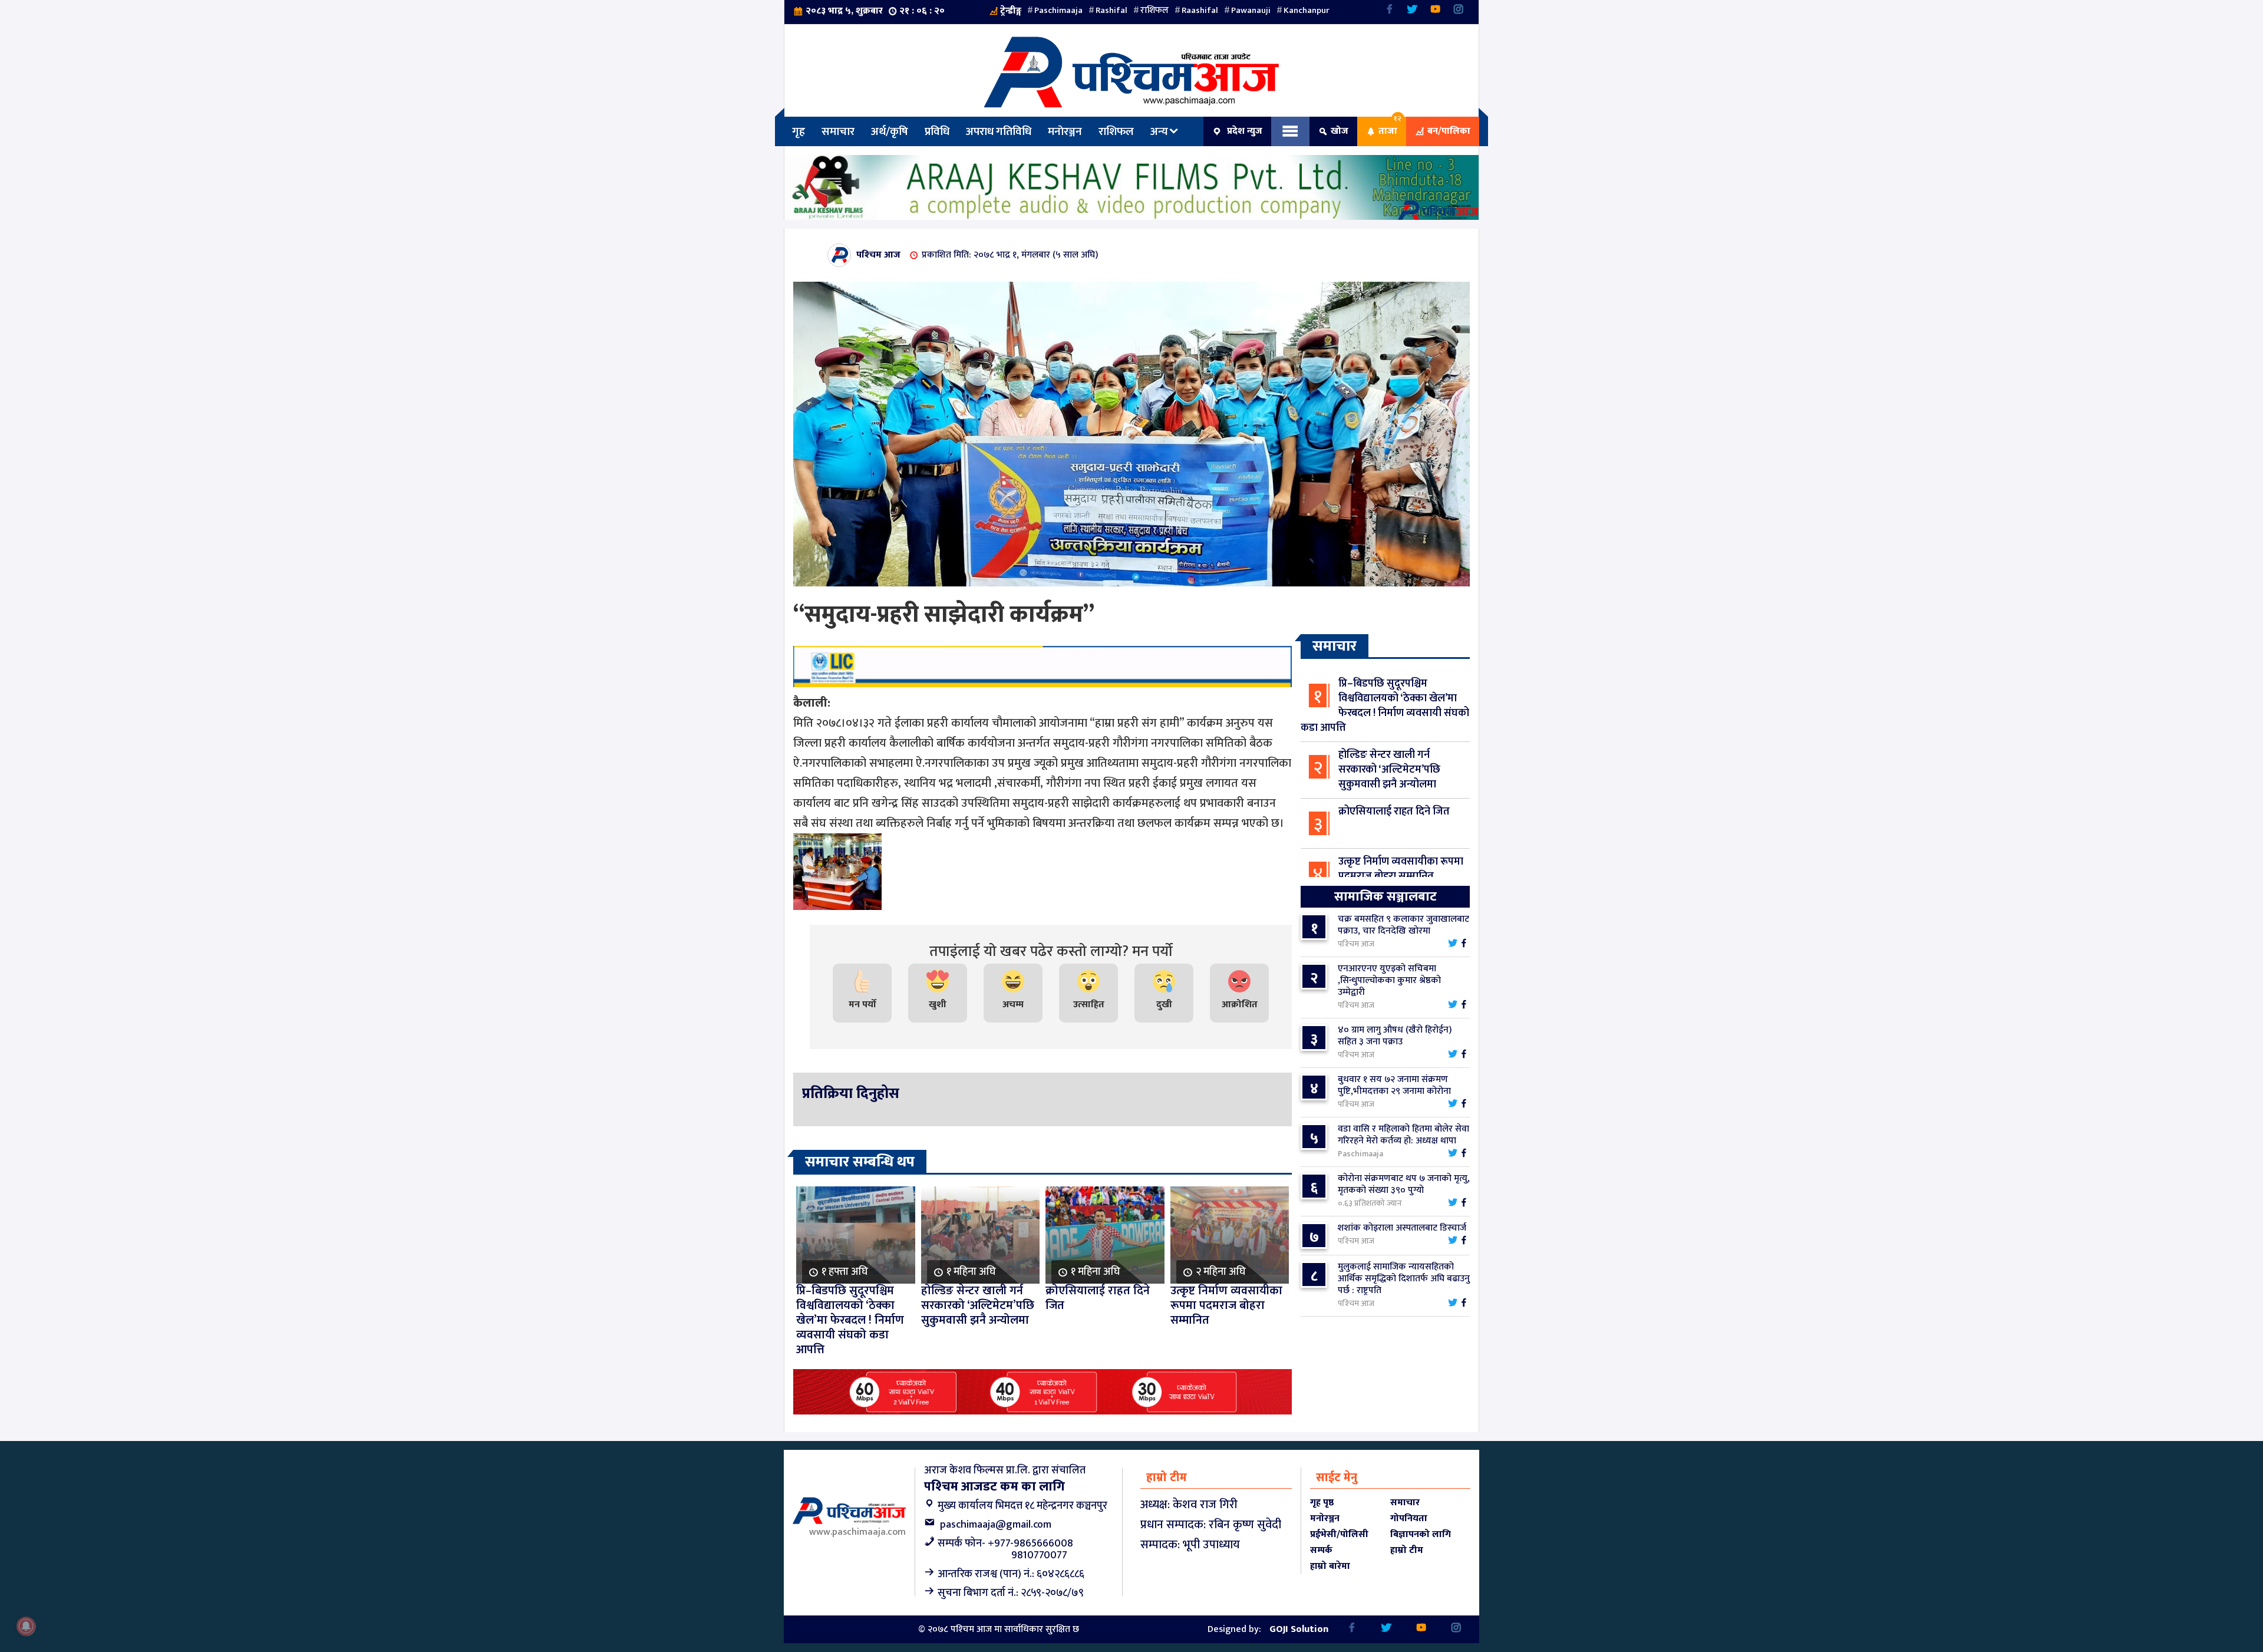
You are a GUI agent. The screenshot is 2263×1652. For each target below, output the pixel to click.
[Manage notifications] (26, 1626)
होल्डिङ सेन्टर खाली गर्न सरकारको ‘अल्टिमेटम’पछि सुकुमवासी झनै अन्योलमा (1389, 770)
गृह (799, 131)
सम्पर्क (1321, 1550)
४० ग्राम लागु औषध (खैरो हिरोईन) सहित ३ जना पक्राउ (1395, 1036)
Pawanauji (1251, 10)
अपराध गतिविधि (999, 131)
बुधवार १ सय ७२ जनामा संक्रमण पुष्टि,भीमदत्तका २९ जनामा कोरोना (1394, 1085)
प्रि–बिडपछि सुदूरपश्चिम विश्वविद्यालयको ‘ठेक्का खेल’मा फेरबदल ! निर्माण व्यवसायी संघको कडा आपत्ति (1385, 706)
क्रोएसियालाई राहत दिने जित (1394, 812)
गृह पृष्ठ (1322, 1503)
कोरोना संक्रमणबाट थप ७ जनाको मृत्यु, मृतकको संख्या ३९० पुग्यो (1404, 1184)
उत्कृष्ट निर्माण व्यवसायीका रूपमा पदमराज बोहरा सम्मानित (1401, 869)
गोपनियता (1409, 1519)
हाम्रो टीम (1407, 1550)
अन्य (1159, 131)
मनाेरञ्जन (1065, 131)
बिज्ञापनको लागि (1421, 1534)
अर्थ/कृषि (890, 131)
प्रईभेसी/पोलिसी (1339, 1534)
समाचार (838, 131)
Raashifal (1200, 10)
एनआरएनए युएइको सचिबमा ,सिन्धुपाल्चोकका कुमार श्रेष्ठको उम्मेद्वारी (1389, 980)
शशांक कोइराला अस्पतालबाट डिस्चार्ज (1402, 1228)
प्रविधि (937, 131)
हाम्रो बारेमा (1330, 1566)
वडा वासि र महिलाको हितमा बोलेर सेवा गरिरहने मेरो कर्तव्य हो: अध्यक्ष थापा (1403, 1135)
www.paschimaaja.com (857, 1532)
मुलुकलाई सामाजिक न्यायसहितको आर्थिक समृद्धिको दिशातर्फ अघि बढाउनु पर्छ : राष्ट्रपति (1404, 1279)
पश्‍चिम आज (878, 255)
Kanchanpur (1307, 10)
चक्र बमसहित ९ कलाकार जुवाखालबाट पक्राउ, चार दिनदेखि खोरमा (1403, 925)
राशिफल (1154, 10)
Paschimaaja (1058, 10)
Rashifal (1111, 10)
